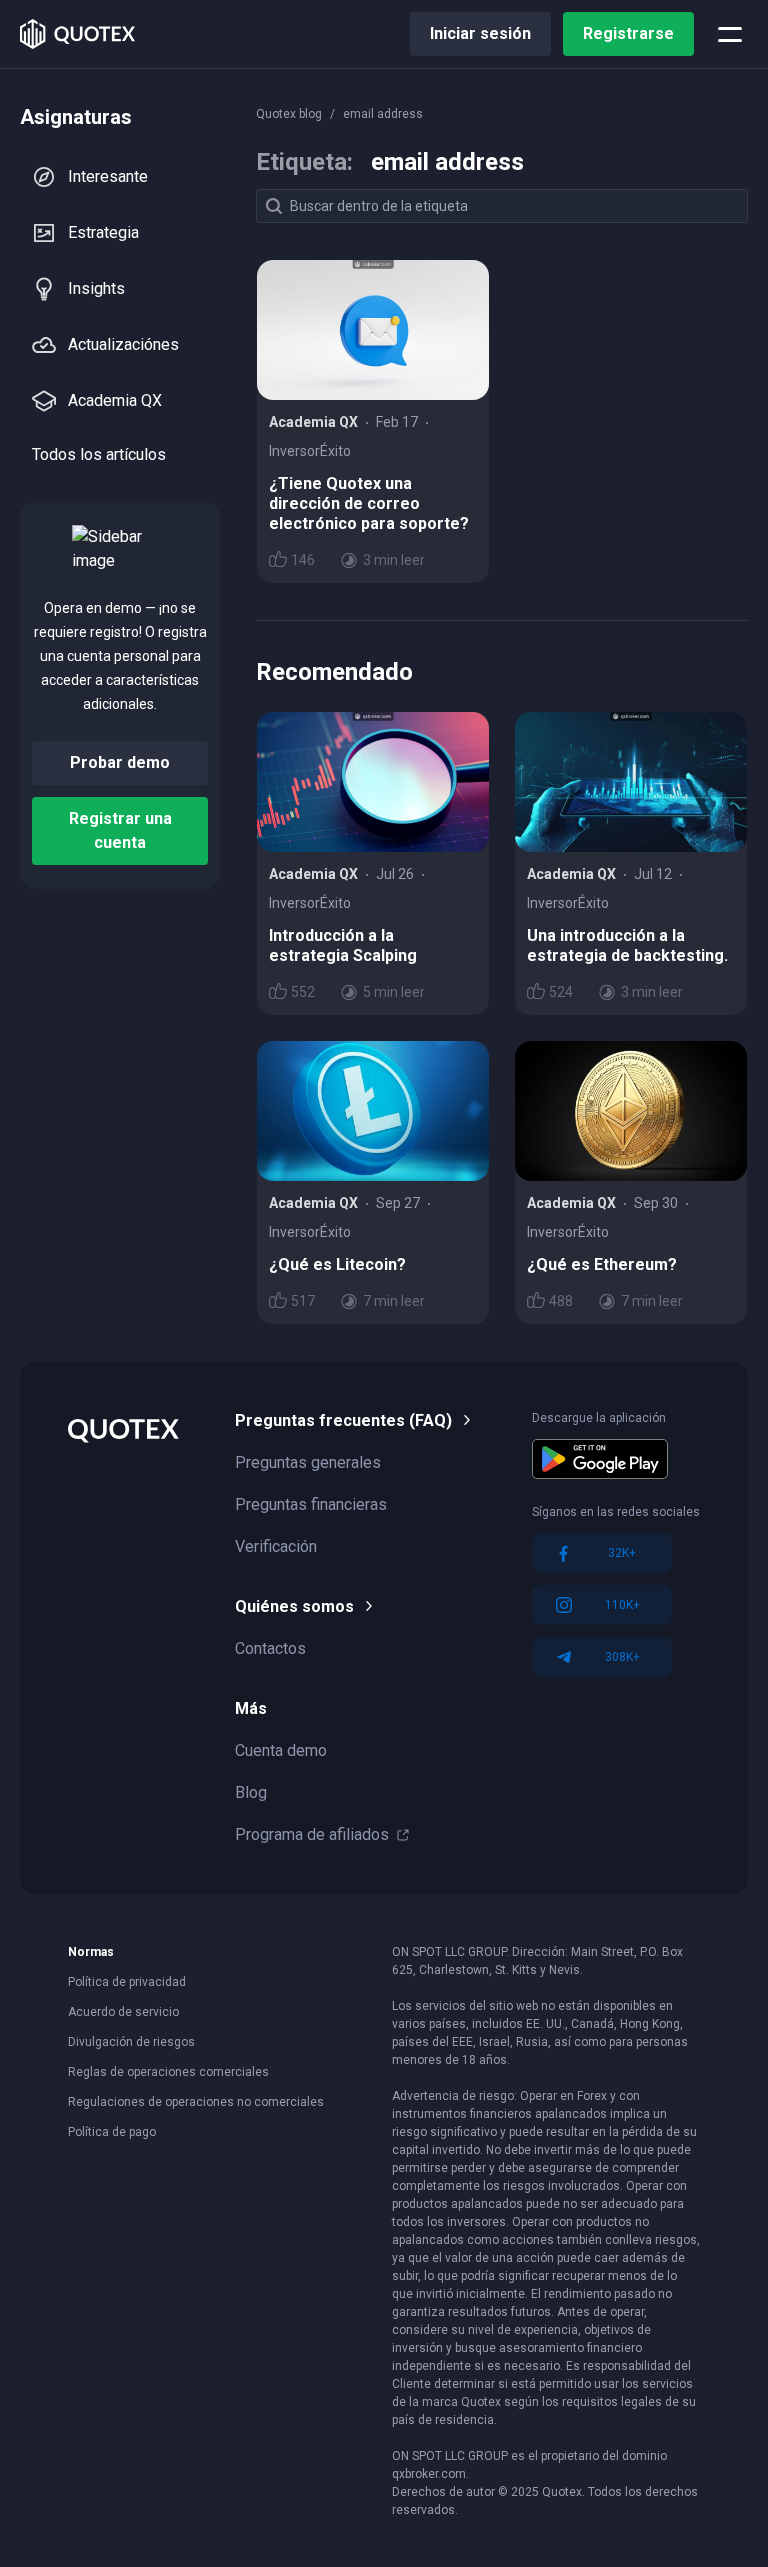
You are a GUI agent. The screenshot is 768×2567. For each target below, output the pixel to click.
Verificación (276, 1546)
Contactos (270, 1648)
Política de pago (112, 2132)
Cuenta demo (281, 1750)
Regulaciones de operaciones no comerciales (196, 2102)
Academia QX (115, 400)
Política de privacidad (127, 1982)
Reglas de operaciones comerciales (168, 2072)
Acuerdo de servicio (123, 2012)
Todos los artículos (99, 454)
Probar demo (120, 762)
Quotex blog (289, 114)
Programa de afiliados (312, 1834)
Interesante (108, 176)
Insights (96, 288)
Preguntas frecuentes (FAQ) (343, 1420)
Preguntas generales (308, 1462)
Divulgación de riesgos (131, 2042)
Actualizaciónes (123, 344)
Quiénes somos (294, 1606)
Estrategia (103, 232)
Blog (251, 1792)
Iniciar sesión (480, 33)
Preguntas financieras (311, 1504)
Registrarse (628, 33)
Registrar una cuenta (120, 830)
